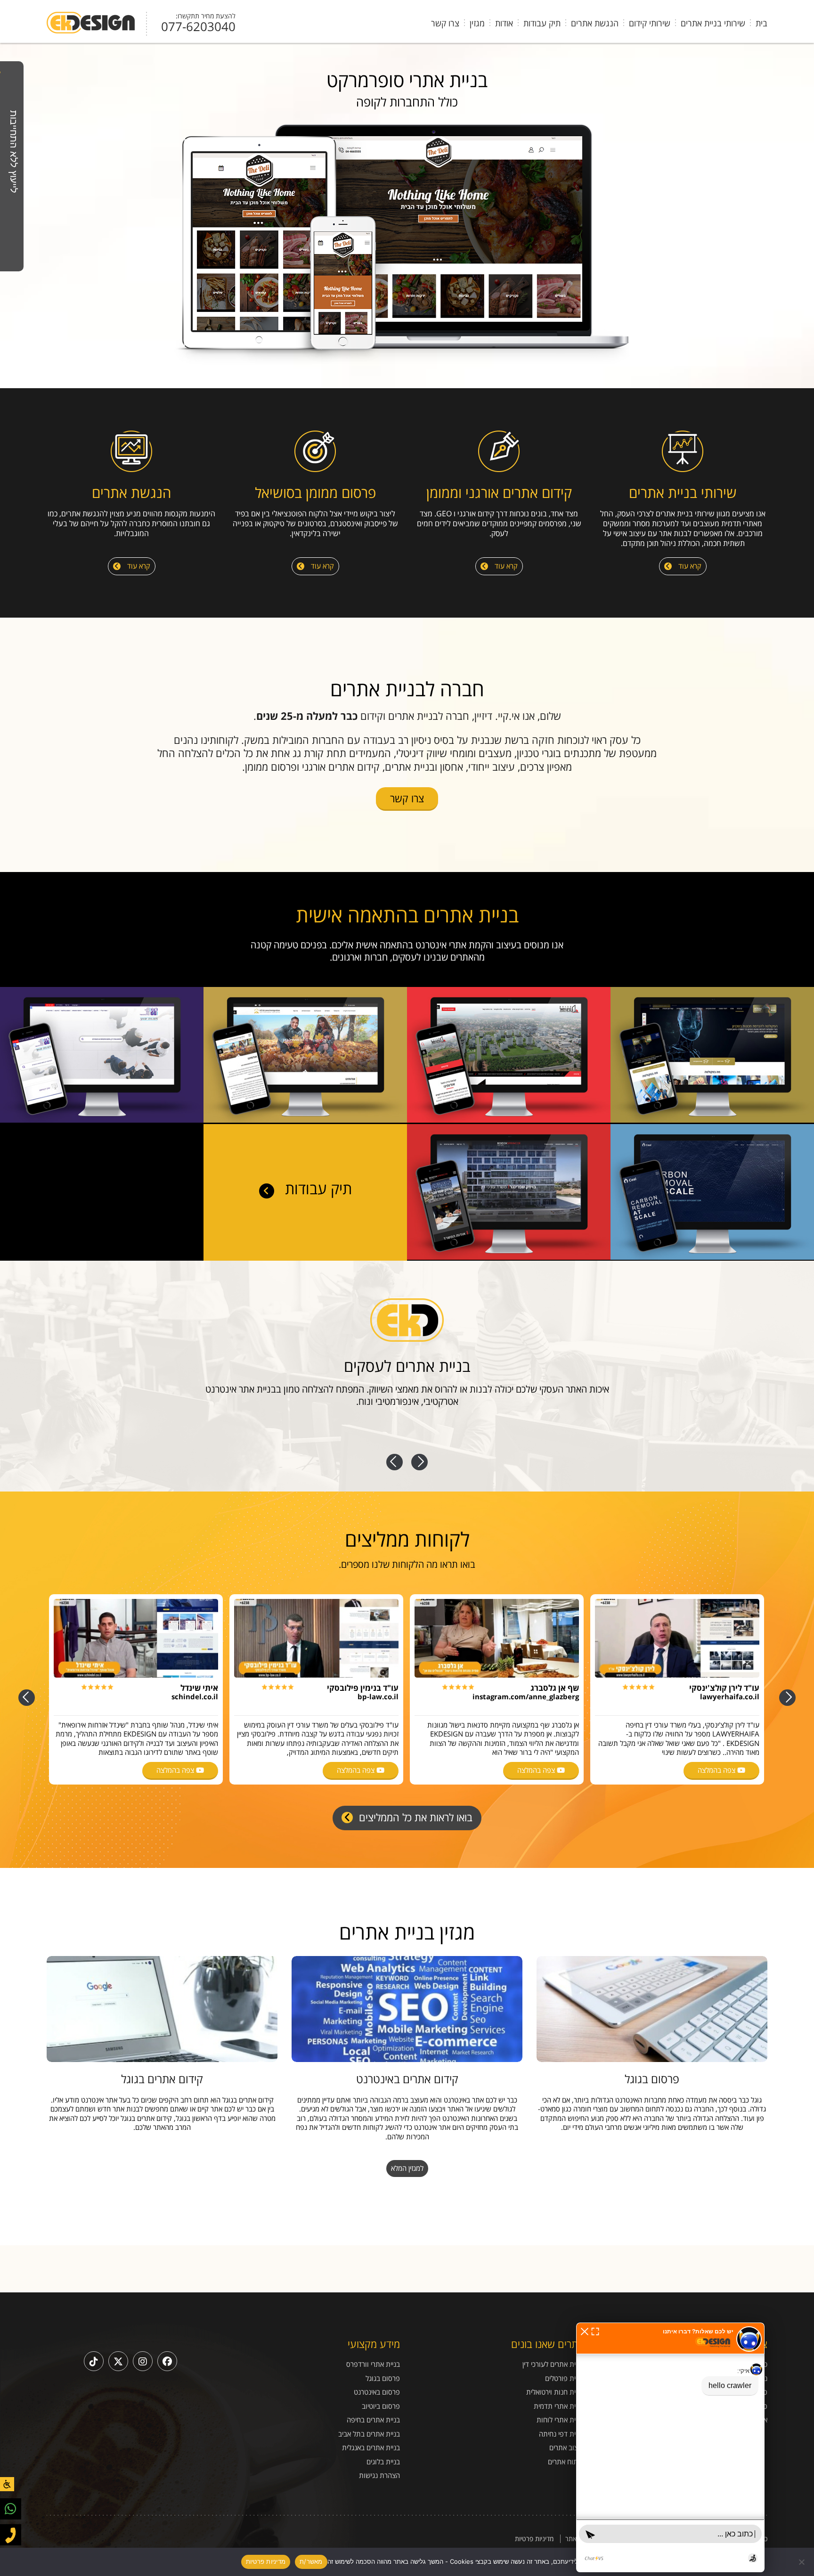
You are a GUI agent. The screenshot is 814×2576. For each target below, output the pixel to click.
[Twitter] (118, 2361)
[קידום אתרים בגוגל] (162, 2009)
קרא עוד (689, 566)
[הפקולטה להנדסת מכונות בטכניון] (712, 1120)
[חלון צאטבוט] (670, 2447)
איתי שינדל (199, 1688)
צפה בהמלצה (717, 1770)
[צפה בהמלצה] (677, 1638)
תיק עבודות (542, 23)
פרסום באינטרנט (377, 2392)
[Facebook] (167, 2361)
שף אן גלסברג (555, 1688)
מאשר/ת (311, 2561)
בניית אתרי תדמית (559, 2406)
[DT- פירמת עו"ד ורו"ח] (102, 1120)
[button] (585, 2331)
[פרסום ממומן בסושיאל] (315, 452)
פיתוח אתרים (566, 2462)
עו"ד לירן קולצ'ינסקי (724, 1688)
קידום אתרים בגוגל (162, 2079)
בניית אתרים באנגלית (371, 2448)
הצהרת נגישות (379, 2475)
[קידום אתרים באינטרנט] (407, 2009)
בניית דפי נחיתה (561, 2434)
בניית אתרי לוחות (560, 2420)
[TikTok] (94, 2361)
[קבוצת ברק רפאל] (509, 1120)
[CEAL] (712, 1257)
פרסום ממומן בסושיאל (315, 493)
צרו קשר (445, 23)
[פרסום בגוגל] (652, 2009)
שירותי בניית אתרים (713, 23)
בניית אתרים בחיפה (373, 2420)
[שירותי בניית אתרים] (683, 452)
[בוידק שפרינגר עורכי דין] (509, 1257)
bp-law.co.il (378, 1696)
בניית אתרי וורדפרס (373, 2364)
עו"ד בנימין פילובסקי (363, 1688)
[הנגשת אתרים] (131, 452)
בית (761, 23)
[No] (802, 2562)
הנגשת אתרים (595, 23)
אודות (504, 23)
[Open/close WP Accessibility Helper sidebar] (7, 2484)
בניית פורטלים (564, 2378)
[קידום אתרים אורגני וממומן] (499, 452)
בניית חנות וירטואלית (555, 2392)
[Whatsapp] (11, 2509)
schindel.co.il (195, 1696)
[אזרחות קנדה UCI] (305, 1120)
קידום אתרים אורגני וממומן (499, 493)
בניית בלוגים (383, 2462)
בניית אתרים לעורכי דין (553, 2364)
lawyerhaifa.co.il (730, 1696)
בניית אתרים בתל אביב (369, 2434)
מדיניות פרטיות (534, 2539)
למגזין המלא (407, 2168)
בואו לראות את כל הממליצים (414, 1817)
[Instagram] (143, 2361)
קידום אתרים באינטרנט (407, 2079)
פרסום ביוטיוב (381, 2406)
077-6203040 (198, 26)
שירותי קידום (650, 23)
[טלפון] (11, 2535)
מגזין (477, 23)
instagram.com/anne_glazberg (526, 1696)
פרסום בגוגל (652, 2079)
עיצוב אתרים (566, 2448)
